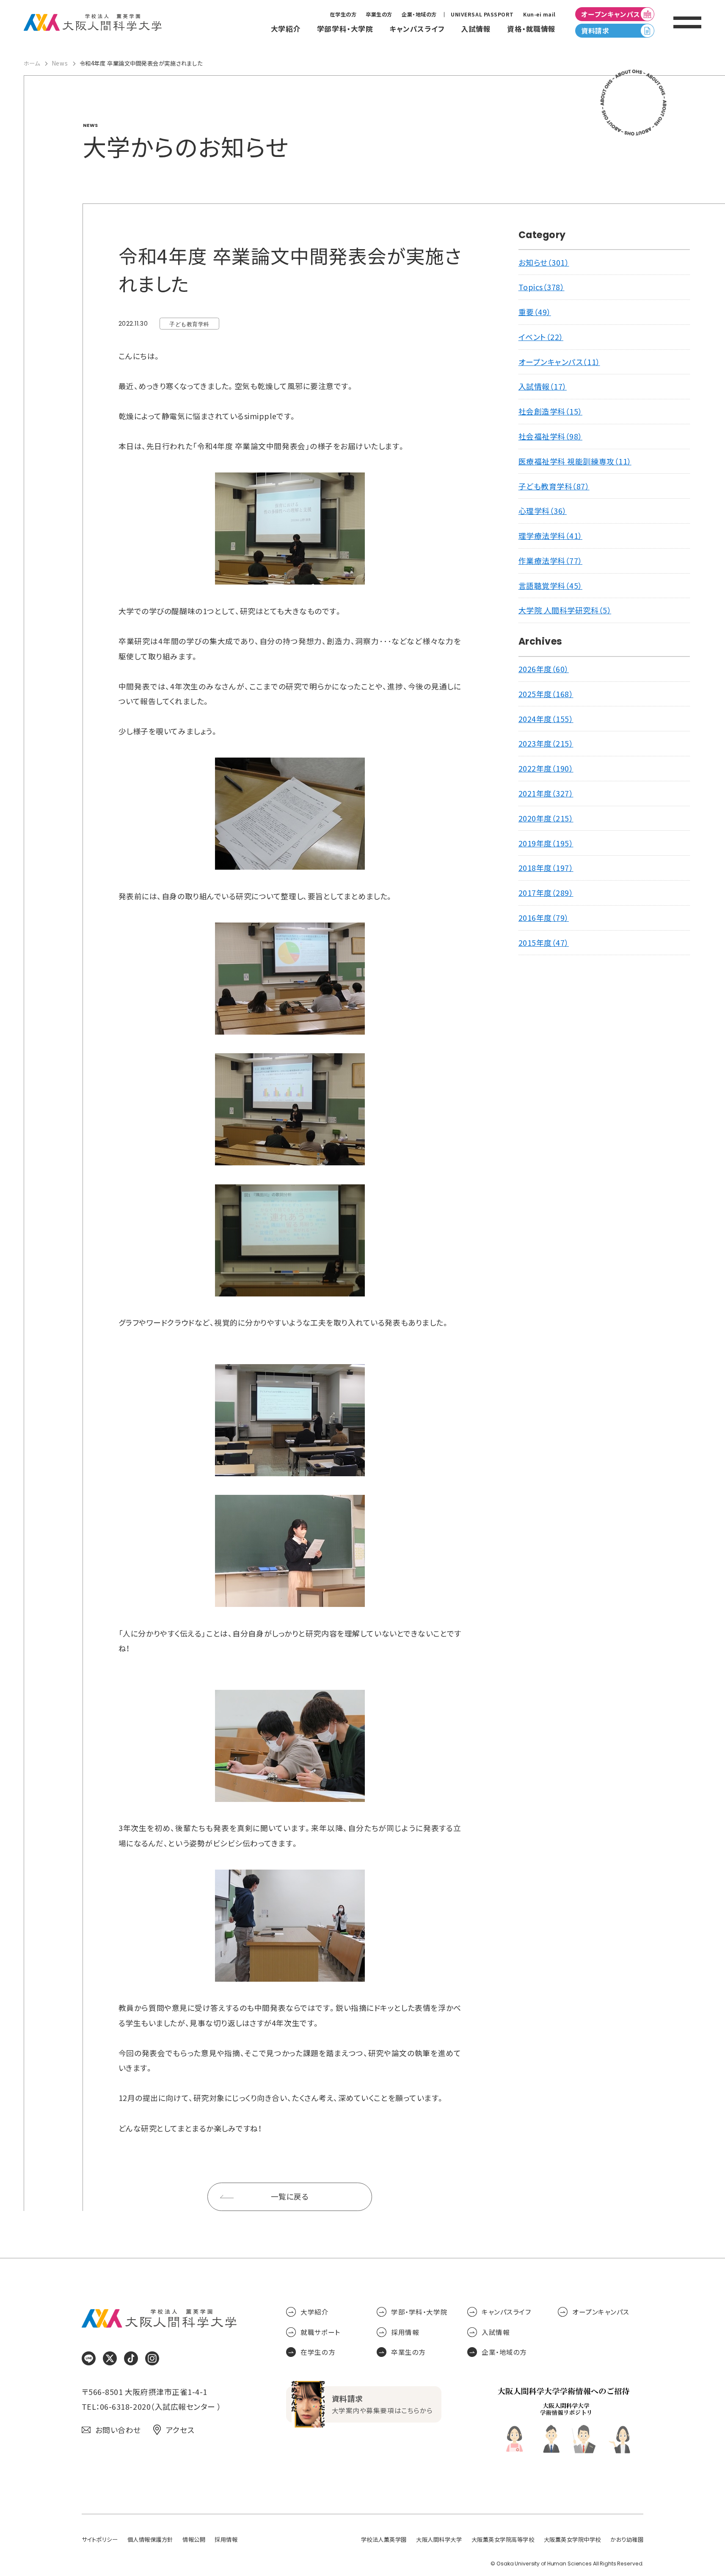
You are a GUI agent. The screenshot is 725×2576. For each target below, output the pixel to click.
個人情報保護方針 (150, 2539)
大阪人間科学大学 (439, 2539)
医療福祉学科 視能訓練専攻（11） (575, 461)
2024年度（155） (546, 719)
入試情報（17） (543, 386)
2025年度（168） (546, 694)
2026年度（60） (544, 669)
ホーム (32, 63)
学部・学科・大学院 (419, 2312)
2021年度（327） (546, 793)
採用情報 (405, 2332)
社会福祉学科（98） (550, 436)
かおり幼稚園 (627, 2539)
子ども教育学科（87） (554, 486)
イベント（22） (541, 337)
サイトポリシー (100, 2539)
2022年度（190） (546, 768)
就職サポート (320, 2332)
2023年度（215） (546, 743)
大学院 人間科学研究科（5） (565, 610)
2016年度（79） (544, 918)
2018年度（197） (546, 868)
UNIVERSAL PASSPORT (482, 14)
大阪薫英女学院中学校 (572, 2539)
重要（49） (535, 312)
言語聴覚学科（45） (550, 586)
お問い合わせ (118, 2430)
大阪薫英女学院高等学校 (503, 2539)
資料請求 (595, 31)
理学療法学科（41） (550, 536)
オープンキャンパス (611, 14)
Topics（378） (542, 287)
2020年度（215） (546, 818)
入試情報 (496, 2332)
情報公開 (194, 2539)
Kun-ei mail (539, 14)
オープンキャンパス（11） (559, 362)
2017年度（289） (546, 893)
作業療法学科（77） (550, 561)
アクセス (180, 2430)
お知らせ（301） (544, 262)
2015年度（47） (544, 943)
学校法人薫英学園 (384, 2539)
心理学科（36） (543, 511)
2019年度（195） (546, 843)
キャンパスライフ (506, 2312)
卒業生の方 (379, 14)
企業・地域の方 (419, 14)
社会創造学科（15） (550, 411)
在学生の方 (343, 14)
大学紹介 (314, 2312)
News (60, 63)
